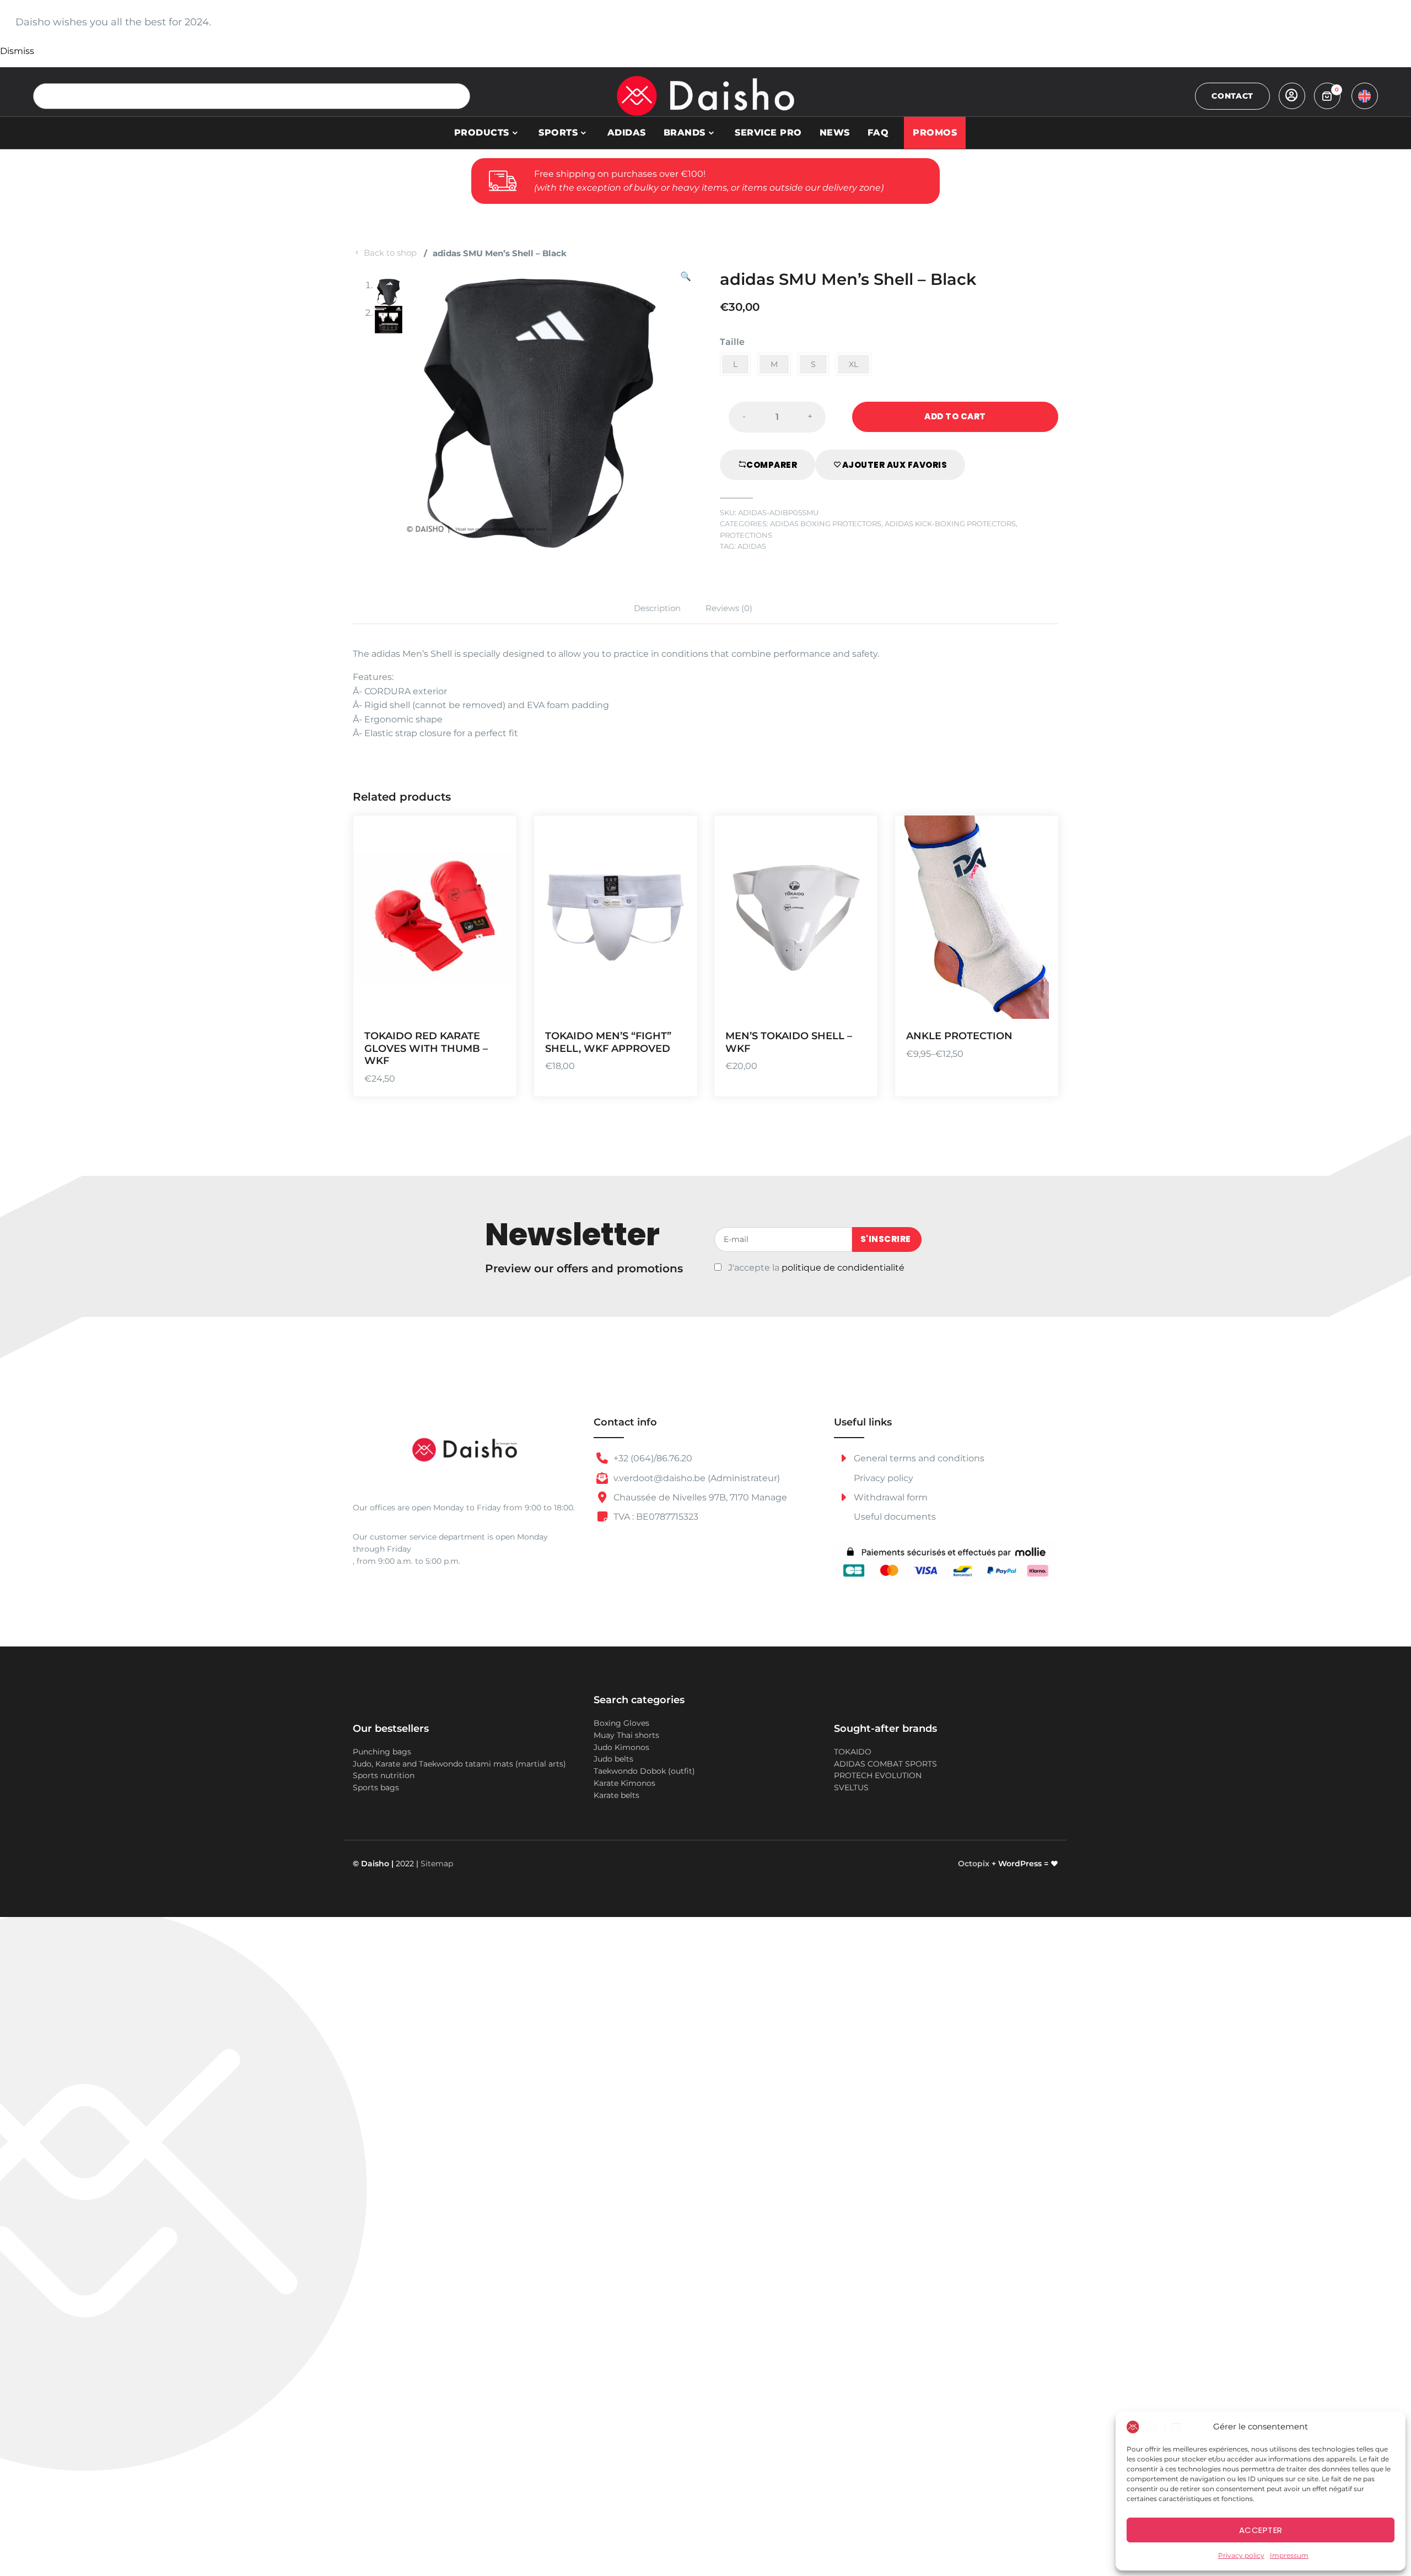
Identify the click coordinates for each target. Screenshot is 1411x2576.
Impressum (1289, 2555)
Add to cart (955, 416)
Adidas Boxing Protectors (826, 524)
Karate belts (616, 1795)
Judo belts (613, 1759)
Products (482, 133)
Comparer (772, 465)
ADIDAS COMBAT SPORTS (885, 1764)
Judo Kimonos (621, 1747)
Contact (1232, 96)
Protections (746, 535)
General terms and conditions (918, 1458)
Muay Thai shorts (626, 1735)
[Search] (457, 96)
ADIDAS (752, 546)
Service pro (768, 133)
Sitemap (437, 1864)
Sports (558, 133)
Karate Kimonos (624, 1783)
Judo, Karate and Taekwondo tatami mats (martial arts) (459, 1764)
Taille (732, 342)
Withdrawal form (890, 1497)
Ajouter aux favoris (895, 465)
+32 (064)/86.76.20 (652, 1458)
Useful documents (895, 1517)
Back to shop (390, 253)
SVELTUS (851, 1787)
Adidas (627, 133)
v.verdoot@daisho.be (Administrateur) (696, 1478)
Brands (685, 133)
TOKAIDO (853, 1752)
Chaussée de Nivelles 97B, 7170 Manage (699, 1497)
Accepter (1261, 2530)
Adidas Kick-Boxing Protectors (950, 524)
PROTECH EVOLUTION (878, 1775)
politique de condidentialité (843, 1268)
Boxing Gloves (621, 1723)
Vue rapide (494, 1003)
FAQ (878, 133)
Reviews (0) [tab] (729, 608)
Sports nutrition (384, 1775)
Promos (935, 133)
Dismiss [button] (17, 51)
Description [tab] (657, 608)
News (835, 133)
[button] (686, 412)
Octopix (974, 1864)
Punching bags (382, 1752)
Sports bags (376, 1787)
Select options (494, 939)
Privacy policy (1241, 2555)
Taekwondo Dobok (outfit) (644, 1771)
